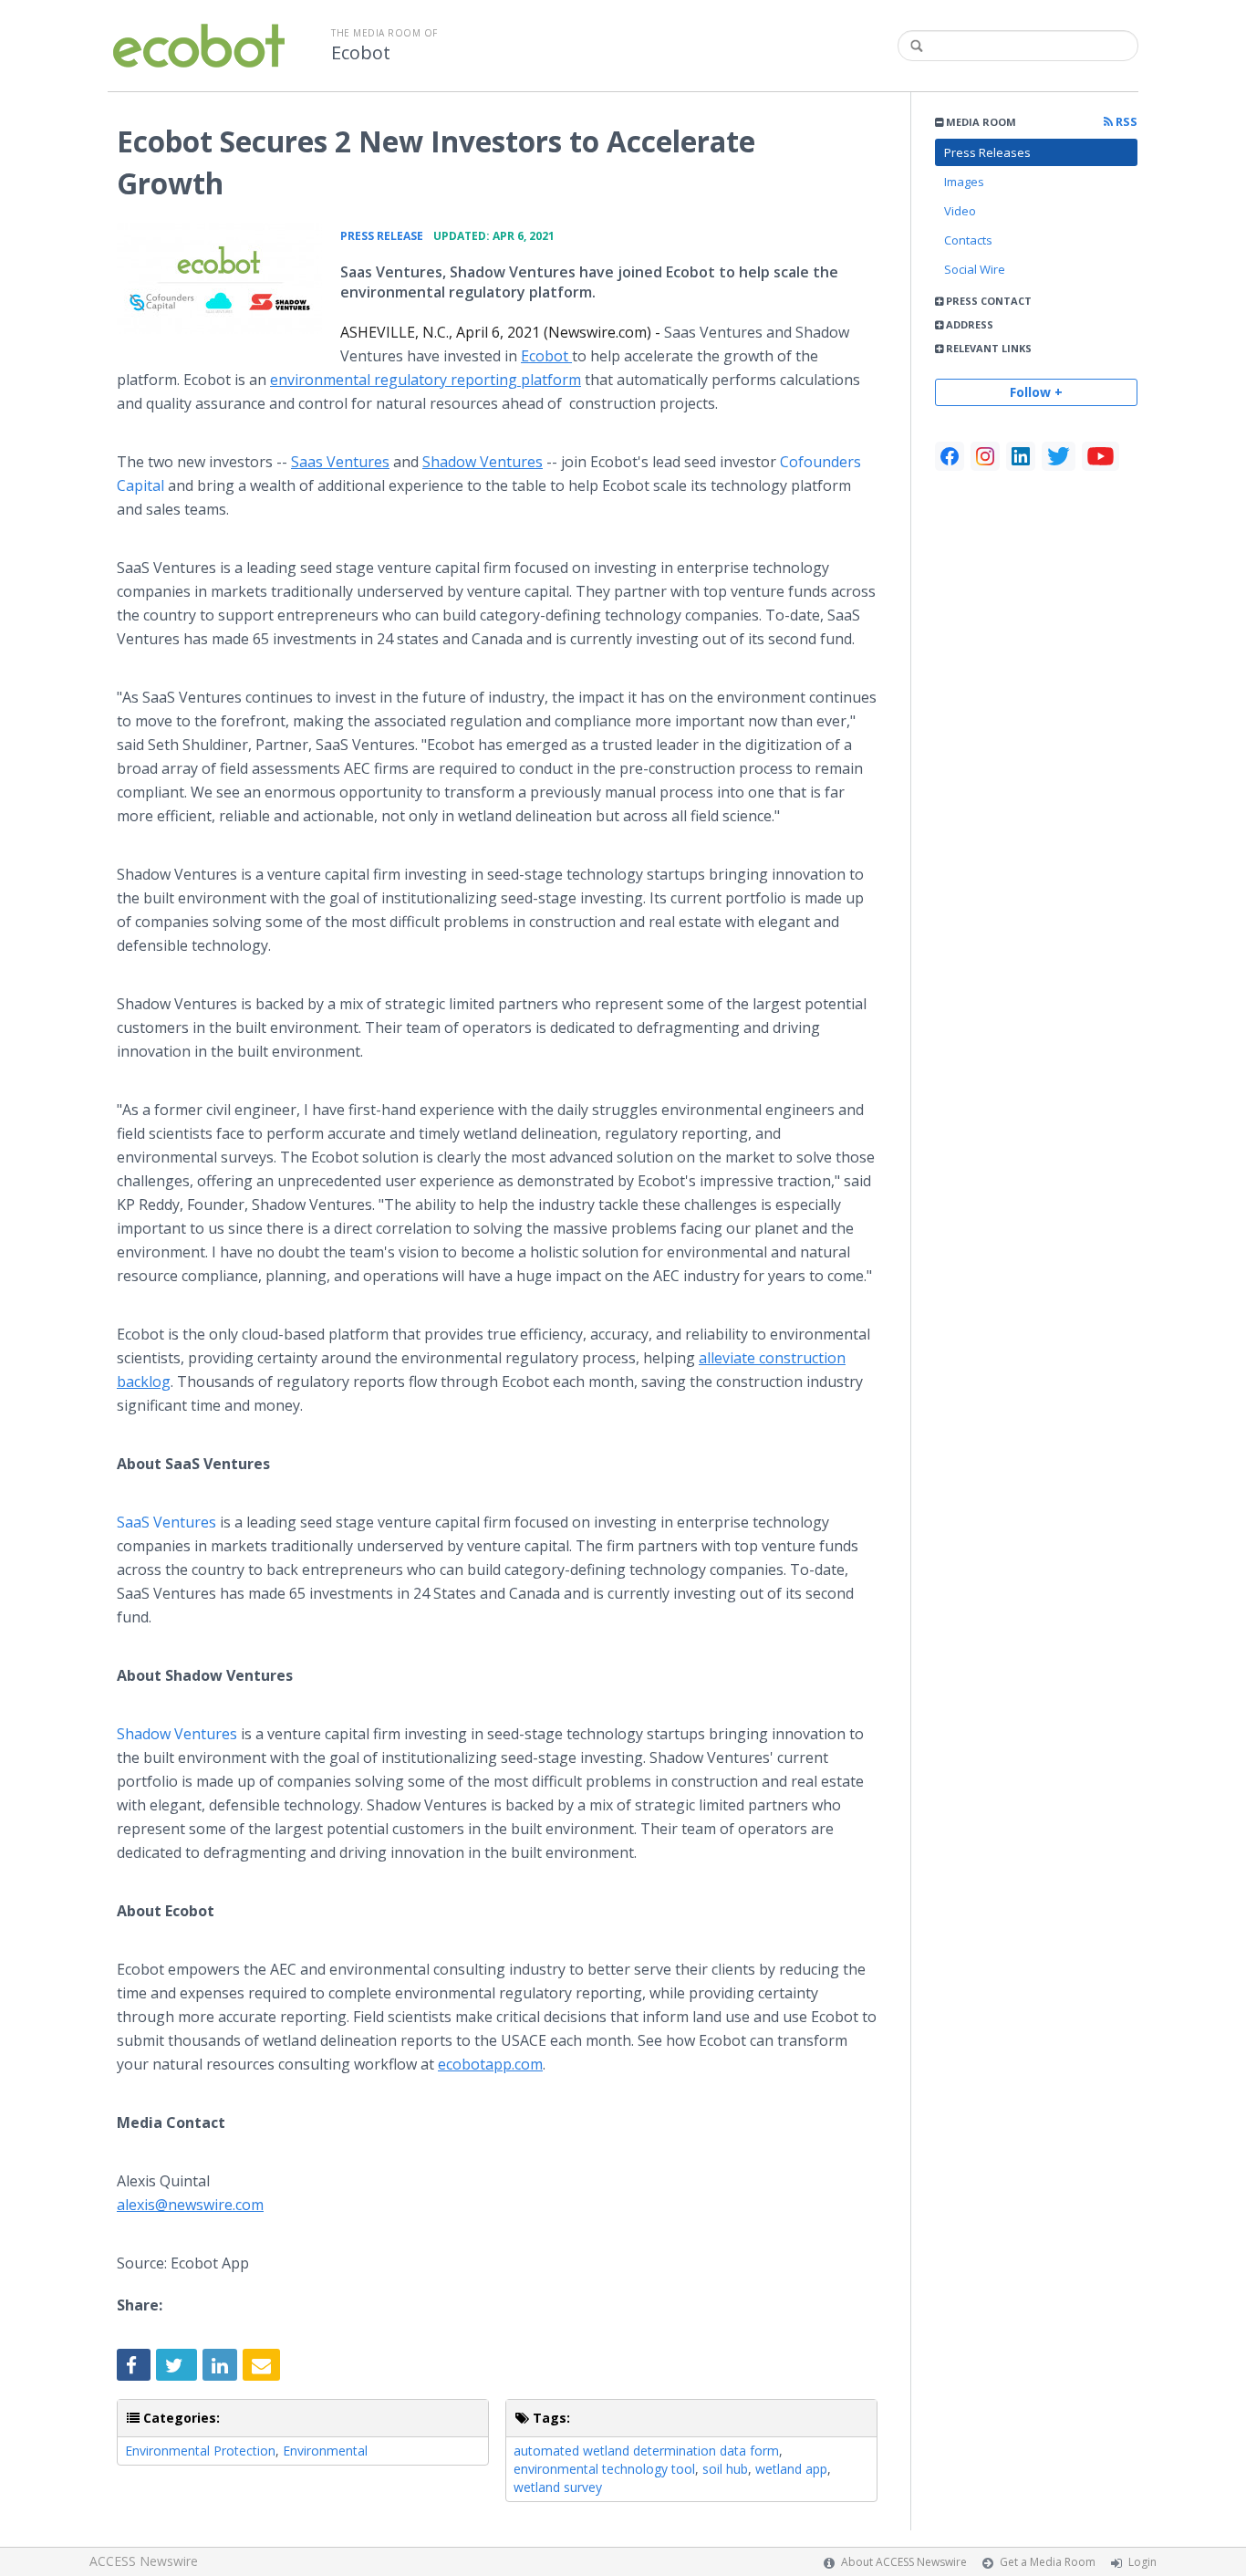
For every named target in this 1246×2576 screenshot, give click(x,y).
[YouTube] (1101, 456)
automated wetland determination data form (646, 2451)
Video (960, 211)
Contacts (968, 240)
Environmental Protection (200, 2451)
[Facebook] (950, 456)
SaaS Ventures (166, 1522)
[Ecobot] (219, 278)
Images (964, 182)
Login (1142, 2562)
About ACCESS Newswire (904, 2562)
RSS (1125, 122)
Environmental (325, 2451)
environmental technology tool (604, 2469)
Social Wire (975, 269)
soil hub (725, 2469)
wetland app (791, 2469)
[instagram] (985, 456)
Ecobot (361, 53)
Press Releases (987, 152)
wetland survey (558, 2487)
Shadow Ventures (177, 1734)
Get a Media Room (1048, 2562)
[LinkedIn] (1021, 456)
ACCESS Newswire (144, 2561)
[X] (1059, 456)
